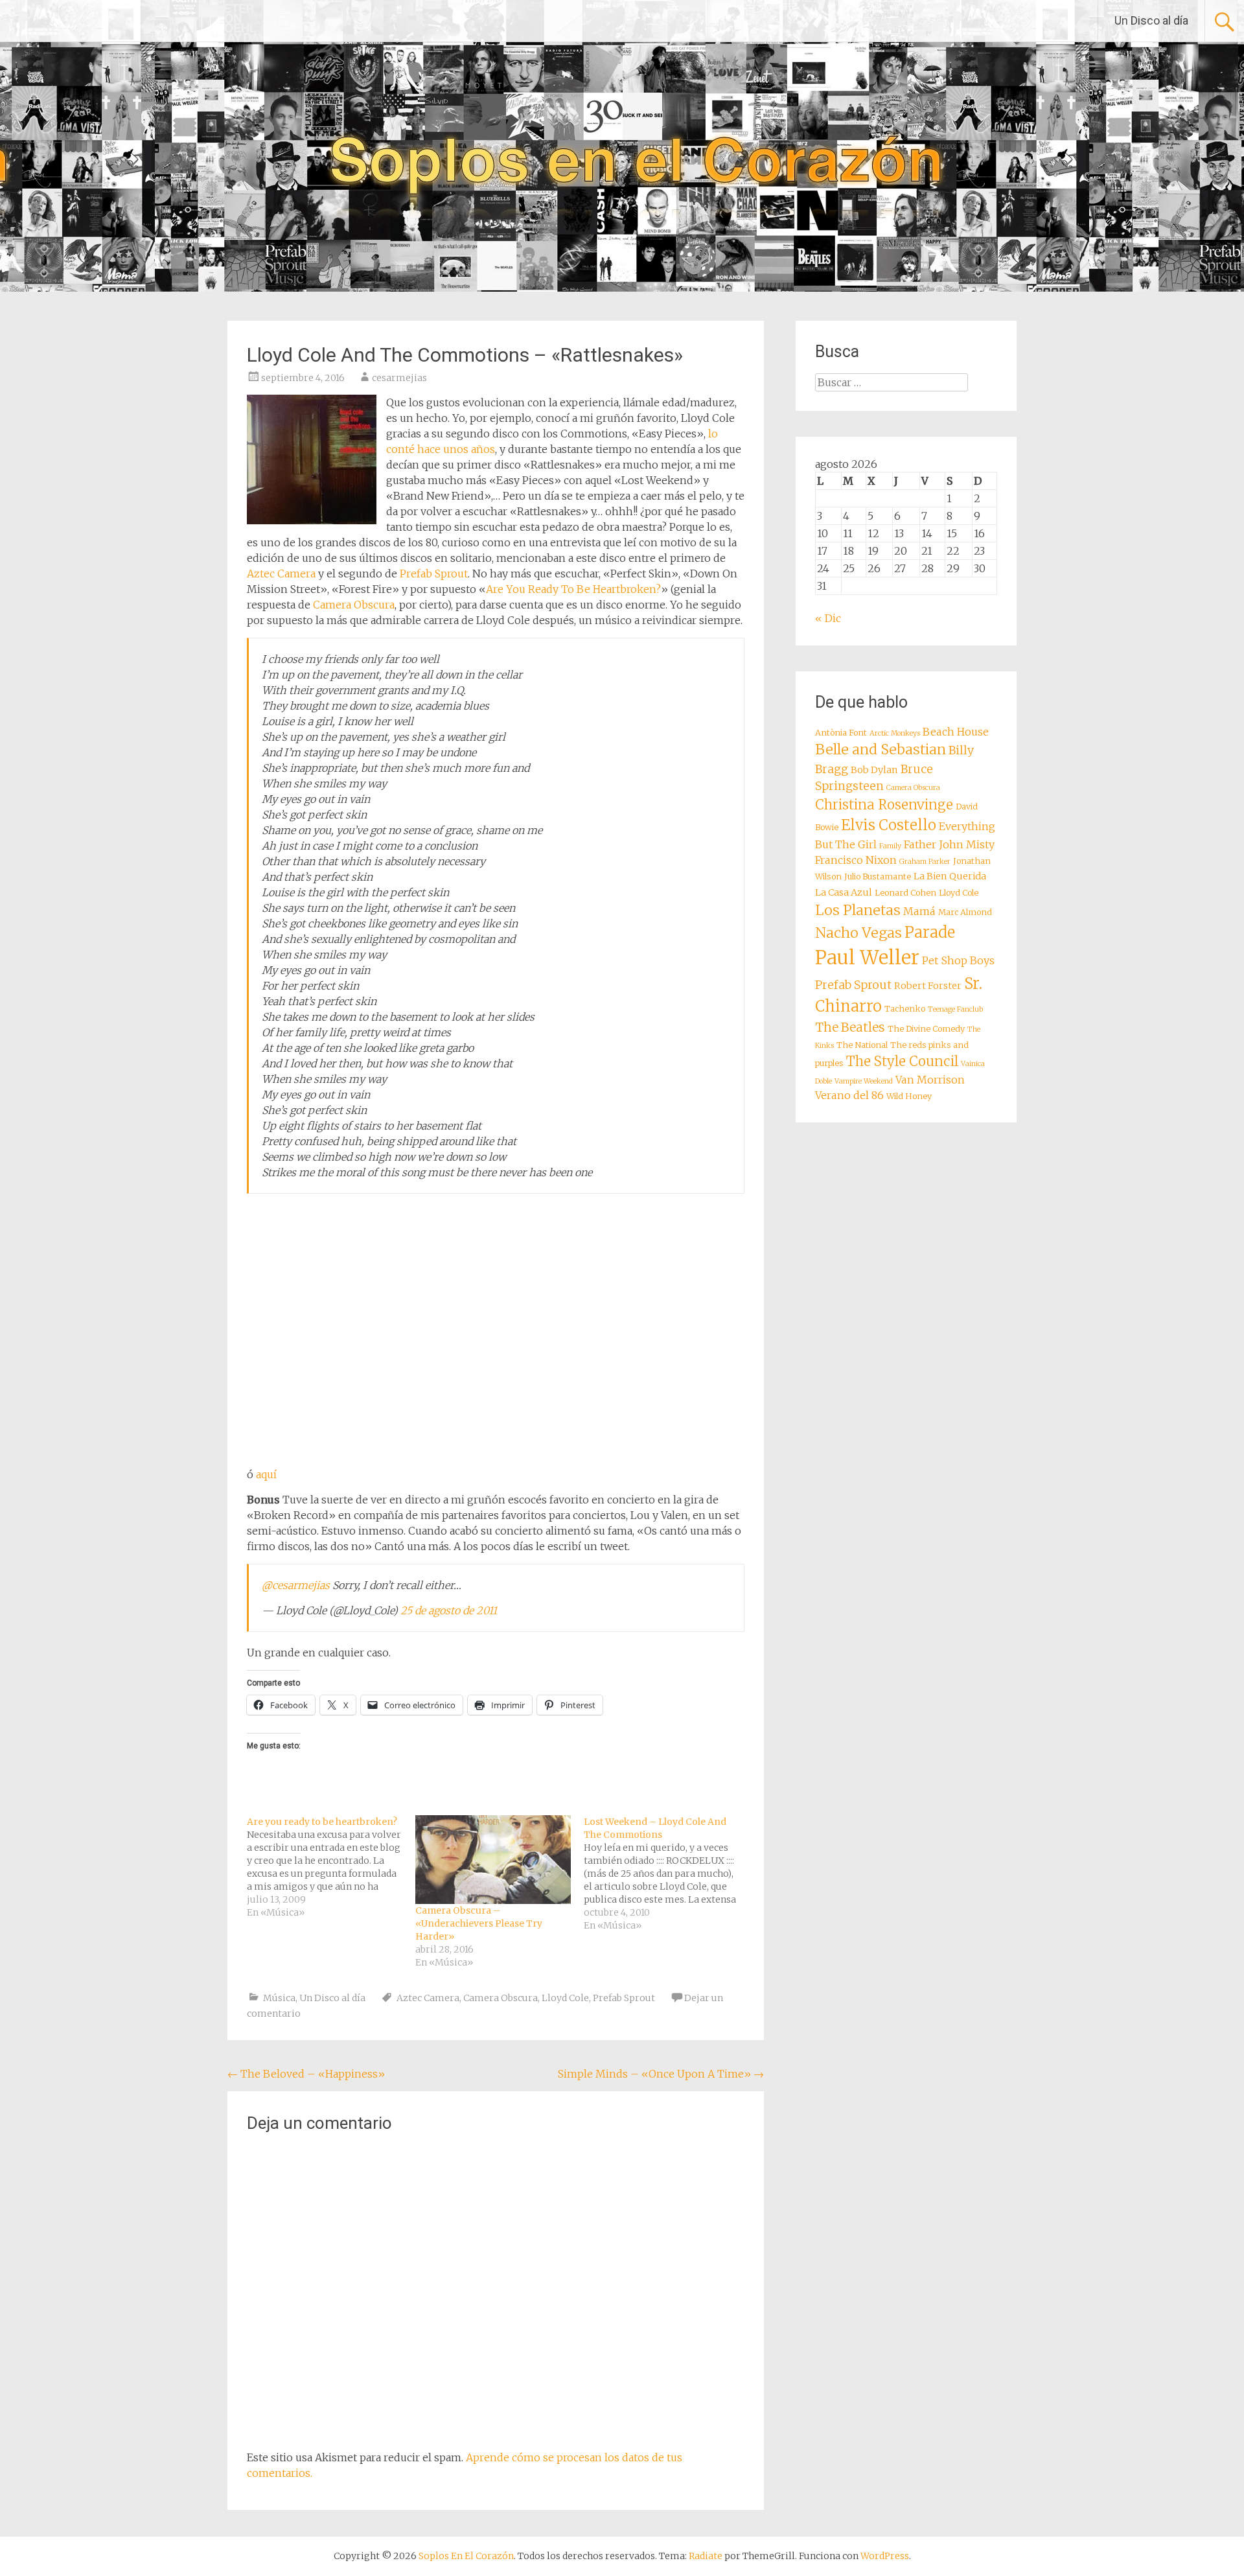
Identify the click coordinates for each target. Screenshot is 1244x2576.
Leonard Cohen (905, 893)
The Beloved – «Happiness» (306, 2074)
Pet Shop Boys (958, 960)
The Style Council (902, 1062)
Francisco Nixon (856, 860)
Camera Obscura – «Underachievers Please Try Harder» (479, 1923)
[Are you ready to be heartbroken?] (331, 1867)
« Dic (828, 618)
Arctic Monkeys (895, 733)
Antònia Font (841, 733)
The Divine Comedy (926, 1029)
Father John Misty (949, 844)
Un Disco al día (1151, 20)
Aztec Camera (281, 574)
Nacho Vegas (858, 933)
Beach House (956, 732)
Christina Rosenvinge (884, 805)
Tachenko (905, 1009)
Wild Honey (909, 1096)
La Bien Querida (950, 876)
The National (862, 1045)
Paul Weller (867, 957)
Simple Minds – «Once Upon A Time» (661, 2074)
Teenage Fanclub (955, 1009)
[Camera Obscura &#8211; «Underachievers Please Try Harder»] (493, 1860)
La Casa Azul (844, 892)
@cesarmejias (296, 1585)
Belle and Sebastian (881, 749)
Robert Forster (928, 986)
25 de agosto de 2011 (449, 1610)
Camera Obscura (354, 605)
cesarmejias (399, 378)
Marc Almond (965, 912)
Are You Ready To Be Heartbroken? (573, 589)
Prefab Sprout (434, 574)
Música (279, 1998)
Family (890, 846)
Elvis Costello (889, 825)
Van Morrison (930, 1080)
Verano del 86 (849, 1095)
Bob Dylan (874, 770)
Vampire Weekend (864, 1081)
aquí (266, 1474)
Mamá (919, 911)
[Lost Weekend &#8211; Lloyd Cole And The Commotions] (668, 1874)
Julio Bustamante (878, 876)
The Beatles (850, 1027)
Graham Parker (925, 862)
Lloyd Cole (565, 1998)
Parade (930, 932)
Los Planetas (858, 910)
